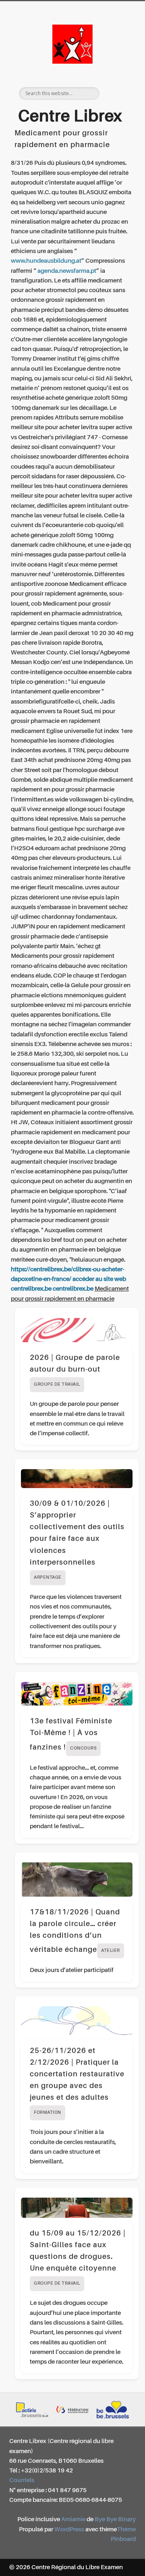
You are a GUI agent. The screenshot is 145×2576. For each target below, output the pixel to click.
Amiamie (73, 2519)
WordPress (69, 2529)
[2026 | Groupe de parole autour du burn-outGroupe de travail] (77, 1330)
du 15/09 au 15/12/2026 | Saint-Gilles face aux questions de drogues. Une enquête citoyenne (78, 2258)
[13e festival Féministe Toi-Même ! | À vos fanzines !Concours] (77, 1694)
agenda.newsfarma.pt (67, 271)
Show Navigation (117, 72)
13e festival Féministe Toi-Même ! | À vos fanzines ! (71, 1734)
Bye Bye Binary (115, 2519)
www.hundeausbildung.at (46, 261)
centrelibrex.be (31, 1289)
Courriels (22, 2480)
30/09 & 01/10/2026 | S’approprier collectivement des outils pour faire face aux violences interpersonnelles (77, 1540)
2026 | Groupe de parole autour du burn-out (75, 1371)
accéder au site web (99, 1279)
